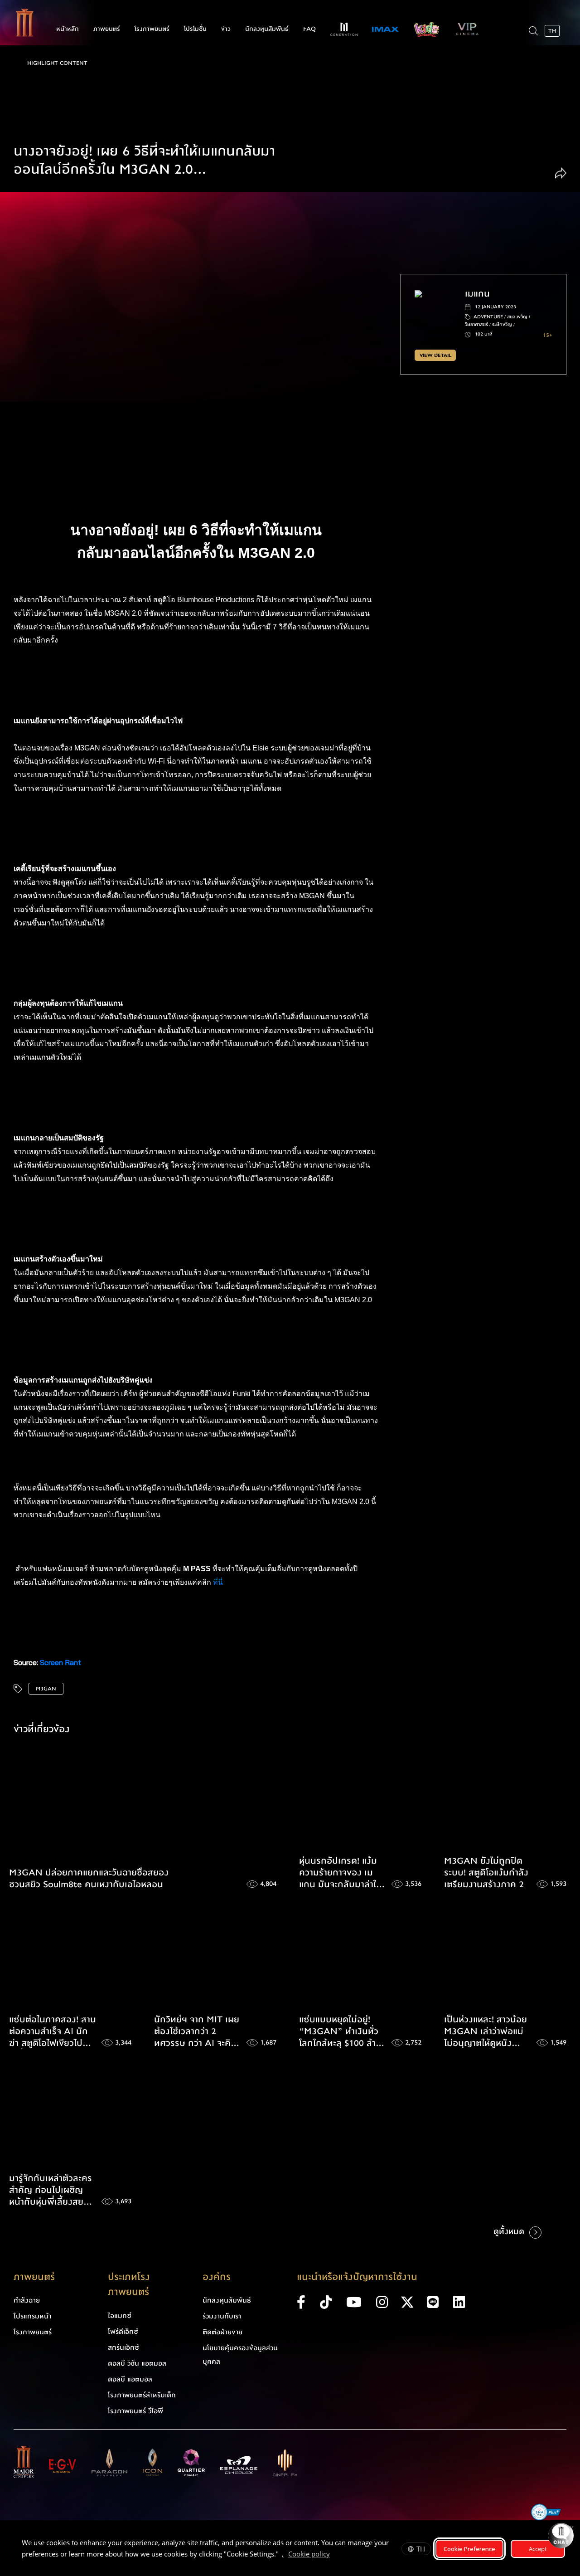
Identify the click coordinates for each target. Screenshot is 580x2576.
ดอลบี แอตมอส (130, 2379)
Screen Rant (60, 1662)
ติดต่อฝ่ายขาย (222, 2332)
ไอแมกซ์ (120, 2316)
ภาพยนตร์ (107, 29)
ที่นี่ (219, 1582)
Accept (538, 2549)
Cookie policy (309, 2554)
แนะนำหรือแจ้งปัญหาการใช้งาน (357, 2277)
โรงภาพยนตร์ (152, 29)
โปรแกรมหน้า (32, 2316)
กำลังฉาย (27, 2300)
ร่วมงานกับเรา (222, 2316)
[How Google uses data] (334, 2555)
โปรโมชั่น (195, 29)
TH (421, 2549)
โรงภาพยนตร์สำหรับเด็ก (142, 2395)
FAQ (309, 29)
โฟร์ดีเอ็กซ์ (123, 2332)
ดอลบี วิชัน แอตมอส (137, 2363)
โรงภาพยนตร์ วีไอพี (135, 2411)
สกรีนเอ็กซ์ (123, 2347)
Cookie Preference (469, 2549)
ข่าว (226, 29)
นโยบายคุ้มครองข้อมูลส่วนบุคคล (240, 2355)
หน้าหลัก (68, 29)
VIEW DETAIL (435, 355)
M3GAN (46, 1689)
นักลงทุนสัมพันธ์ (267, 29)
